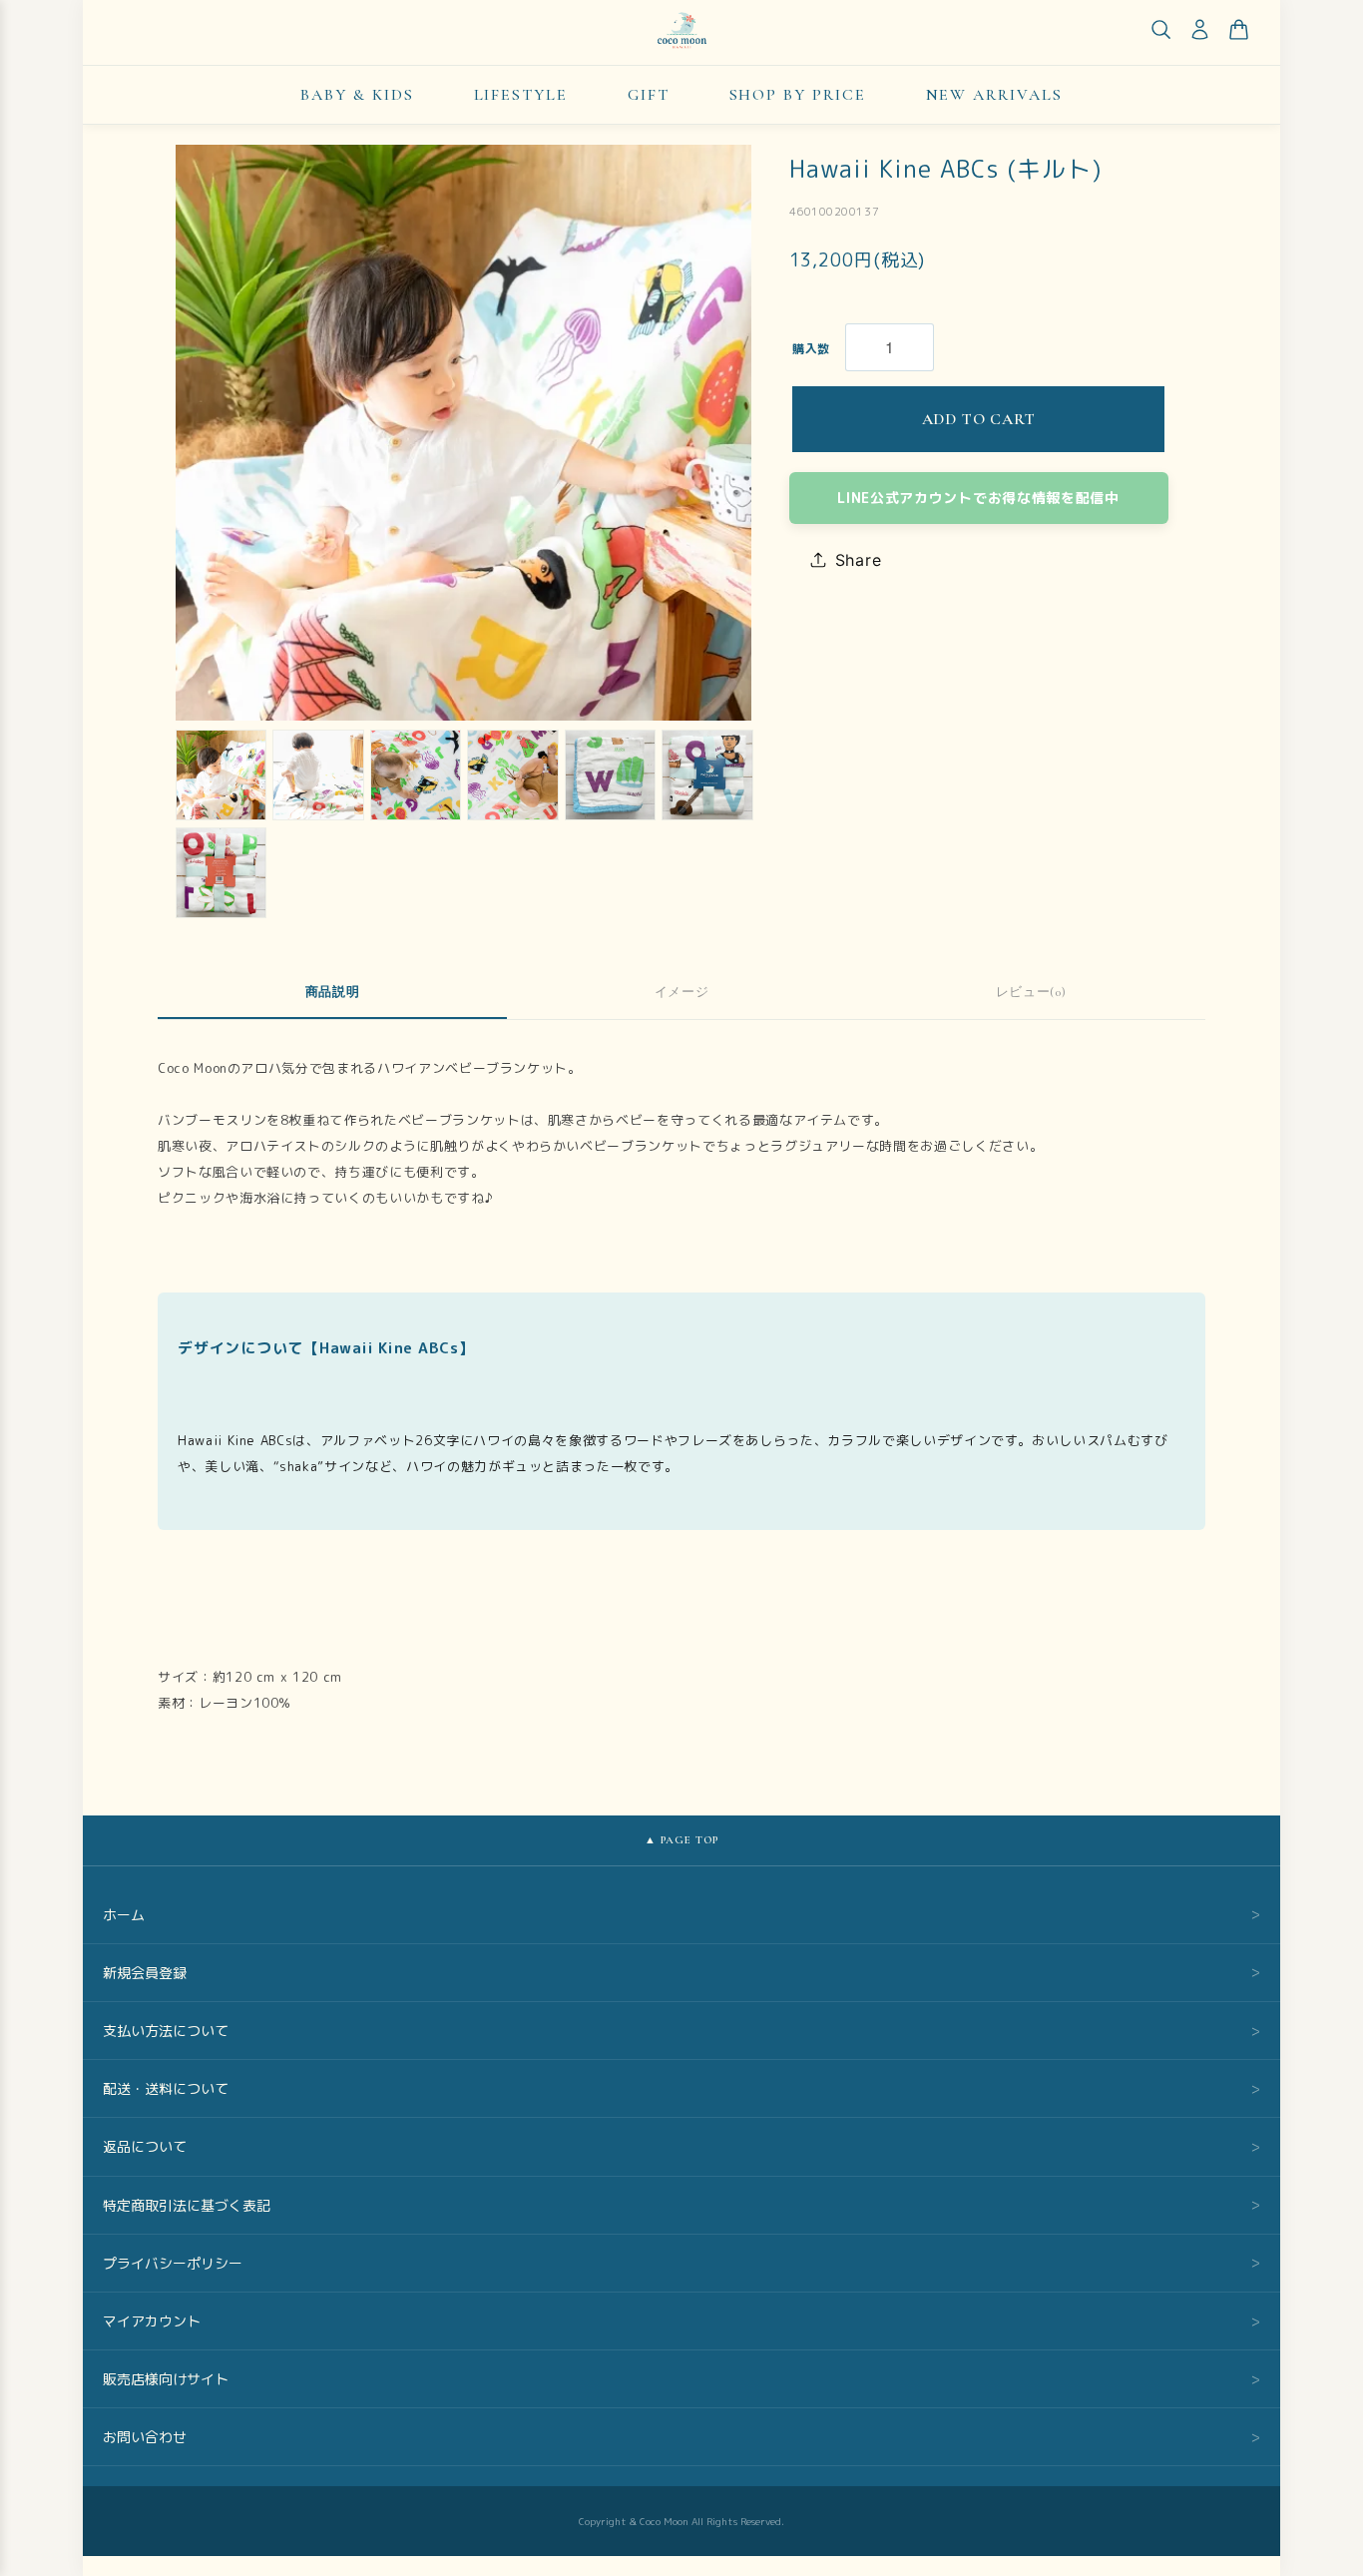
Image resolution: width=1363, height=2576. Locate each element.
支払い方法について (681, 2031)
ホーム (681, 1915)
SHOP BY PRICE (798, 95)
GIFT (649, 95)
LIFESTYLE (521, 95)
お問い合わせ (681, 2437)
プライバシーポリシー (681, 2263)
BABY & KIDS (357, 95)
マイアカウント (681, 2321)
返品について (681, 2146)
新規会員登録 (681, 1973)
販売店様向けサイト (681, 2379)
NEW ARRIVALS (994, 95)
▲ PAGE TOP (682, 1840)
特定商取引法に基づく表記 (681, 2205)
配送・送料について (681, 2088)
